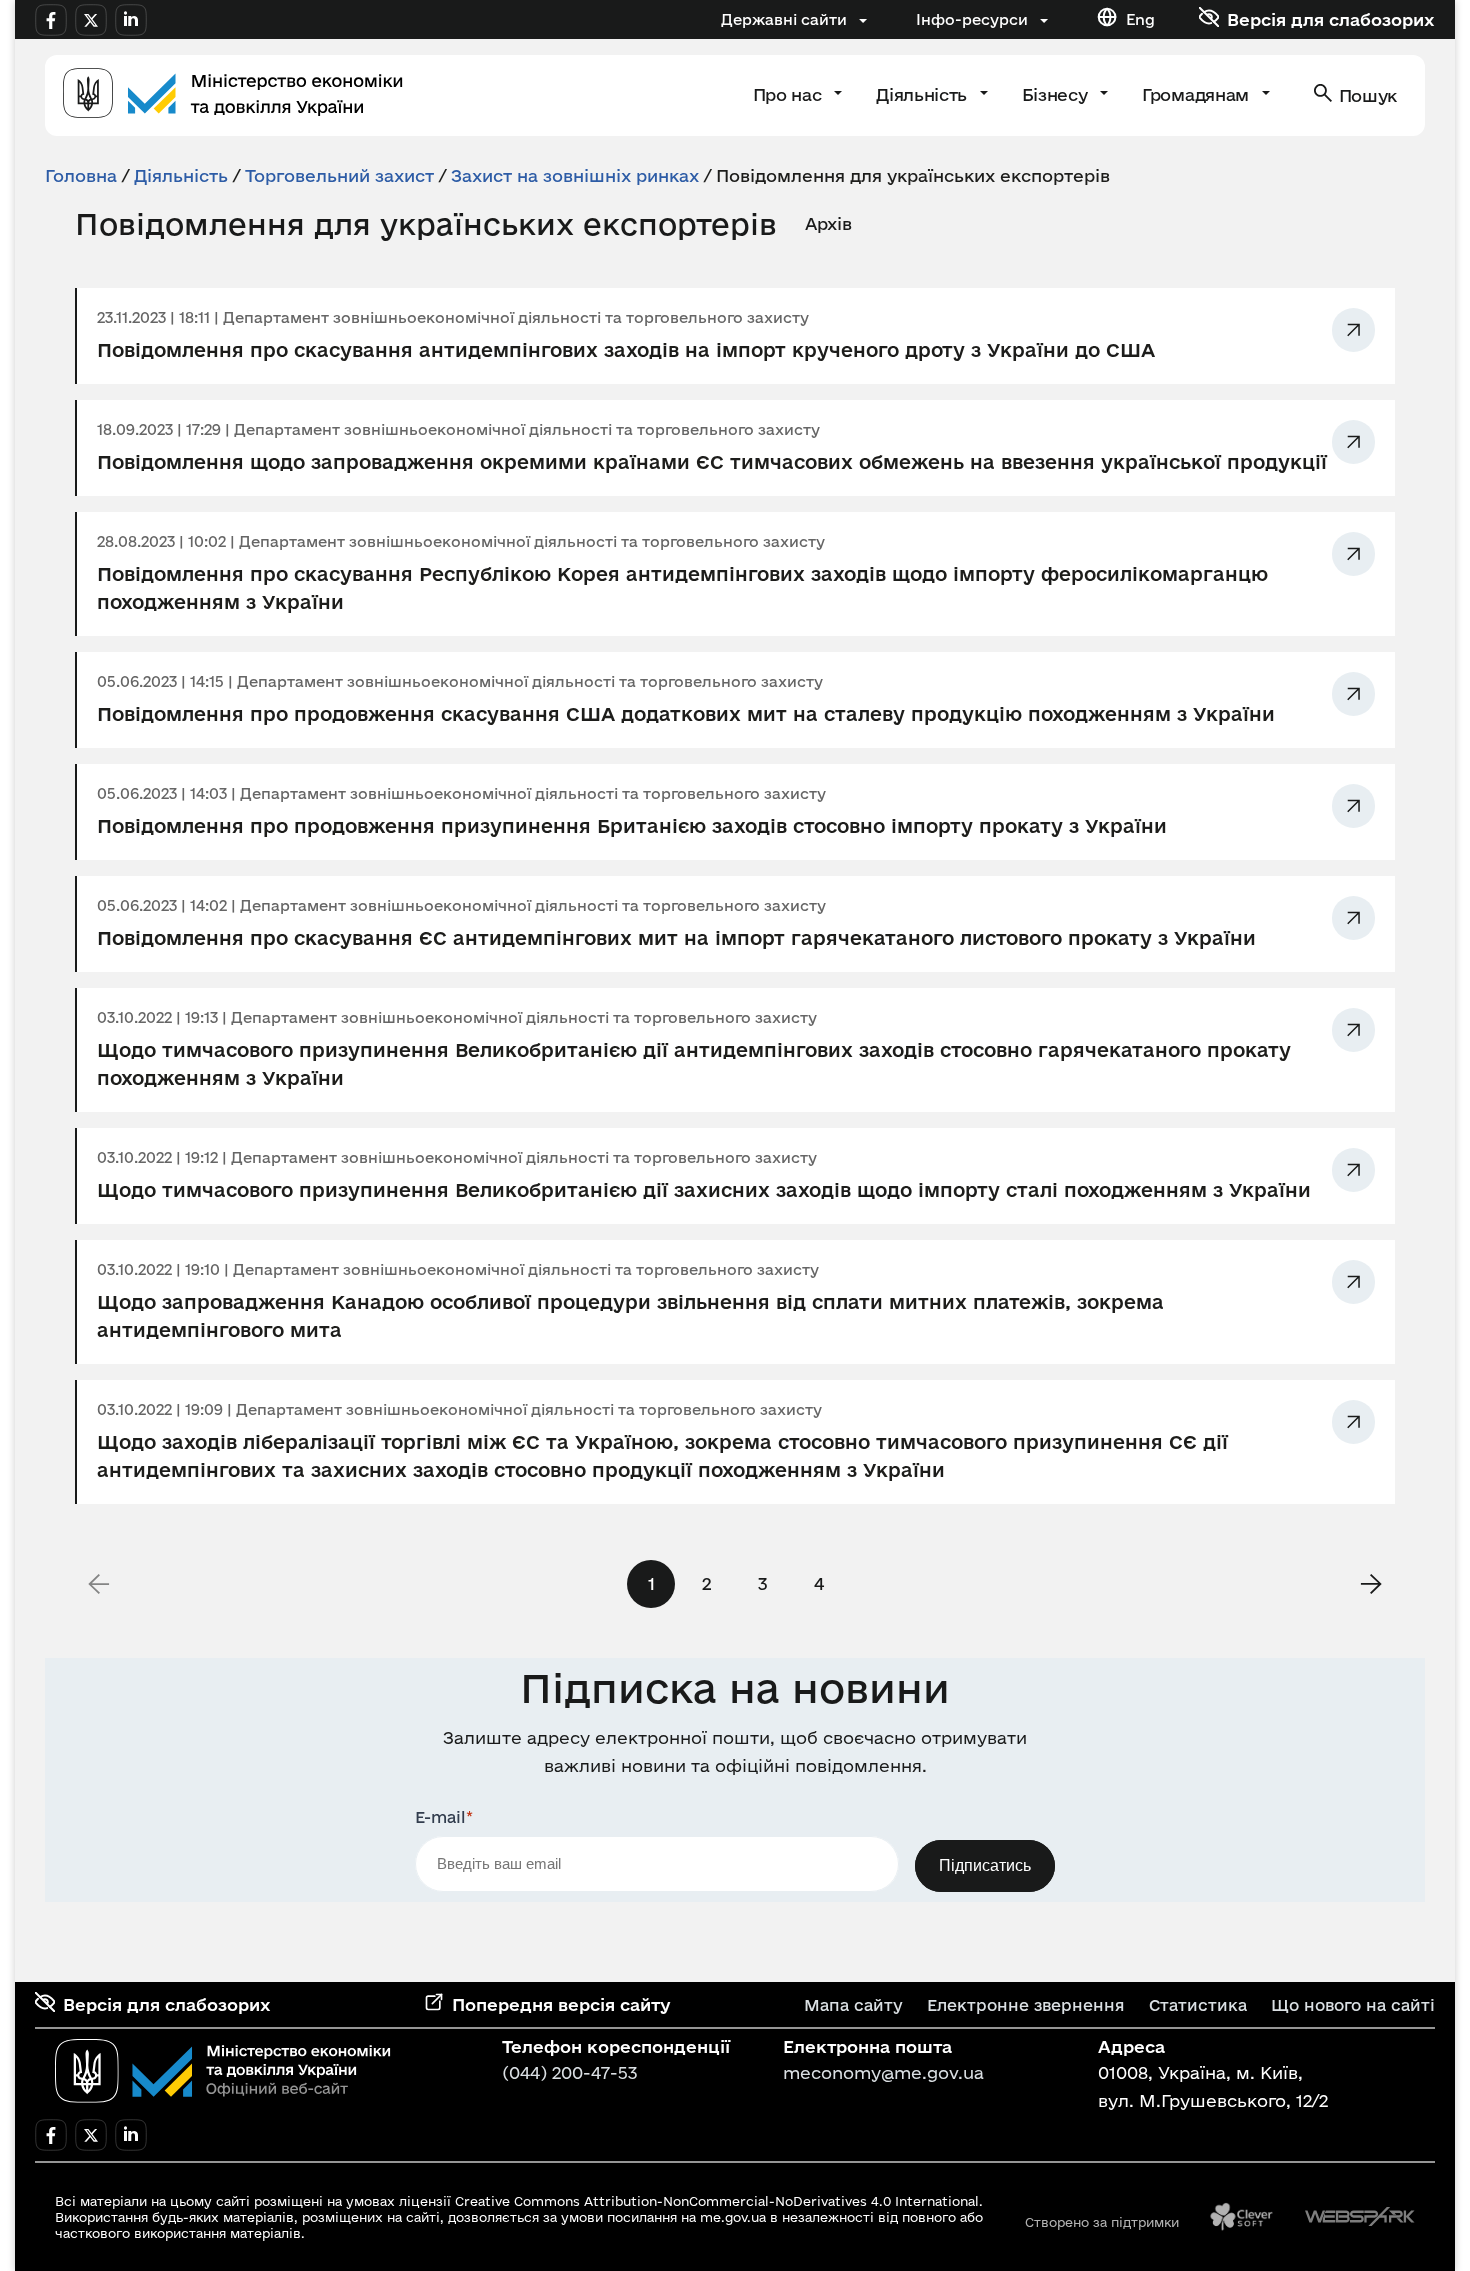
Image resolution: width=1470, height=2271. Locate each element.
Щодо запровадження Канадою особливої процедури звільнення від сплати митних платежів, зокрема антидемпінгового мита (630, 1316)
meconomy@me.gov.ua (883, 2072)
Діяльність (923, 94)
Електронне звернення (1026, 2005)
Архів (828, 223)
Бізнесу (1057, 94)
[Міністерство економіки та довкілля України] (223, 2071)
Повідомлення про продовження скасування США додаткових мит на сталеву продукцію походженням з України (686, 714)
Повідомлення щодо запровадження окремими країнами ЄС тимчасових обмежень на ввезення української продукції (712, 462)
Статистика (1198, 2005)
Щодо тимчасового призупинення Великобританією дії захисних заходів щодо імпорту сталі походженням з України (704, 1190)
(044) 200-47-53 (570, 2072)
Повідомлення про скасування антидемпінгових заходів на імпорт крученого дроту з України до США (626, 350)
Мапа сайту (853, 2005)
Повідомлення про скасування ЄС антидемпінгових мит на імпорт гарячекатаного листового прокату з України (676, 938)
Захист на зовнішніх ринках (575, 175)
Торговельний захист (339, 175)
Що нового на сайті (1353, 2005)
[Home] (233, 95)
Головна (81, 175)
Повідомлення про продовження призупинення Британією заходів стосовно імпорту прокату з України (632, 826)
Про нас (789, 94)
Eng (1140, 19)
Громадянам (1197, 94)
